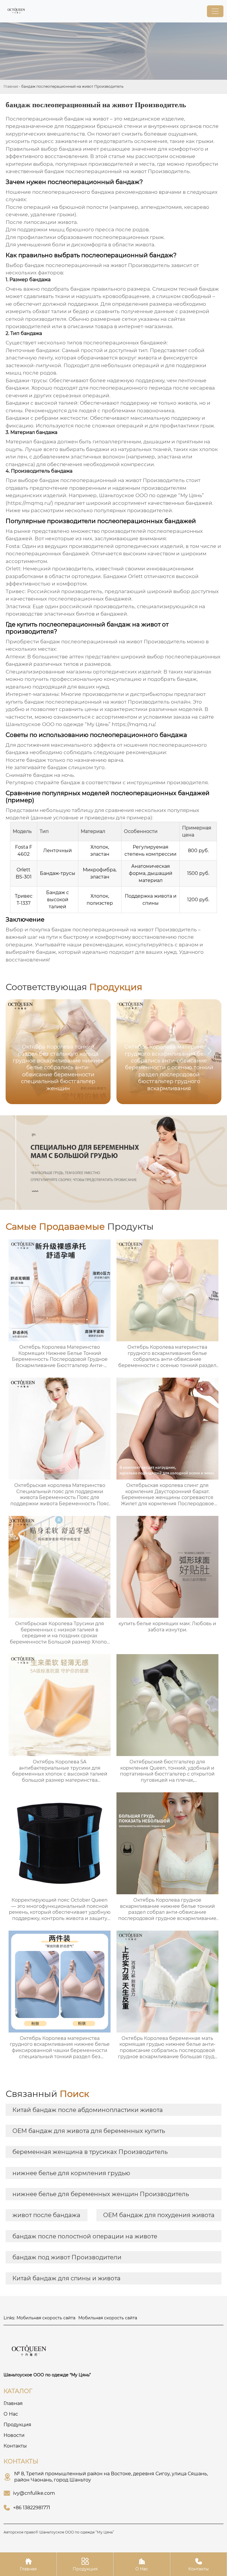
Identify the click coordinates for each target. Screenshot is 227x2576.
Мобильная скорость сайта (46, 2318)
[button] (210, 1051)
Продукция (85, 2564)
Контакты (198, 2564)
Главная (11, 86)
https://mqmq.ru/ (133, 724)
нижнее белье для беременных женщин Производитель (101, 2194)
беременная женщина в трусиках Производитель (90, 2152)
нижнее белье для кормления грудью (71, 2173)
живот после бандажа (46, 2215)
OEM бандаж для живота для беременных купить (89, 2131)
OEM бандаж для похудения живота (159, 2215)
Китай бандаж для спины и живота (67, 2278)
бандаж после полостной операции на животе (85, 2236)
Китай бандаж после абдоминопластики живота (88, 2110)
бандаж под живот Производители (67, 2257)
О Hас (142, 2564)
